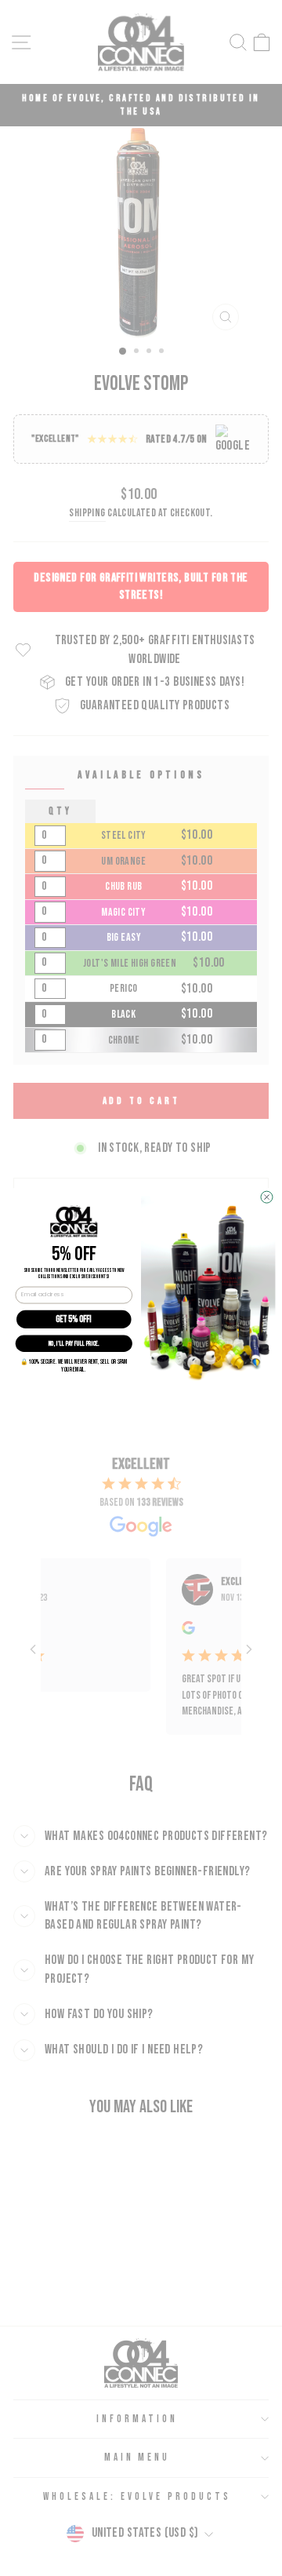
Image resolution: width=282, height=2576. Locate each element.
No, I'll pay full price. (74, 1343)
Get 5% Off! (74, 1319)
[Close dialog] (267, 1197)
